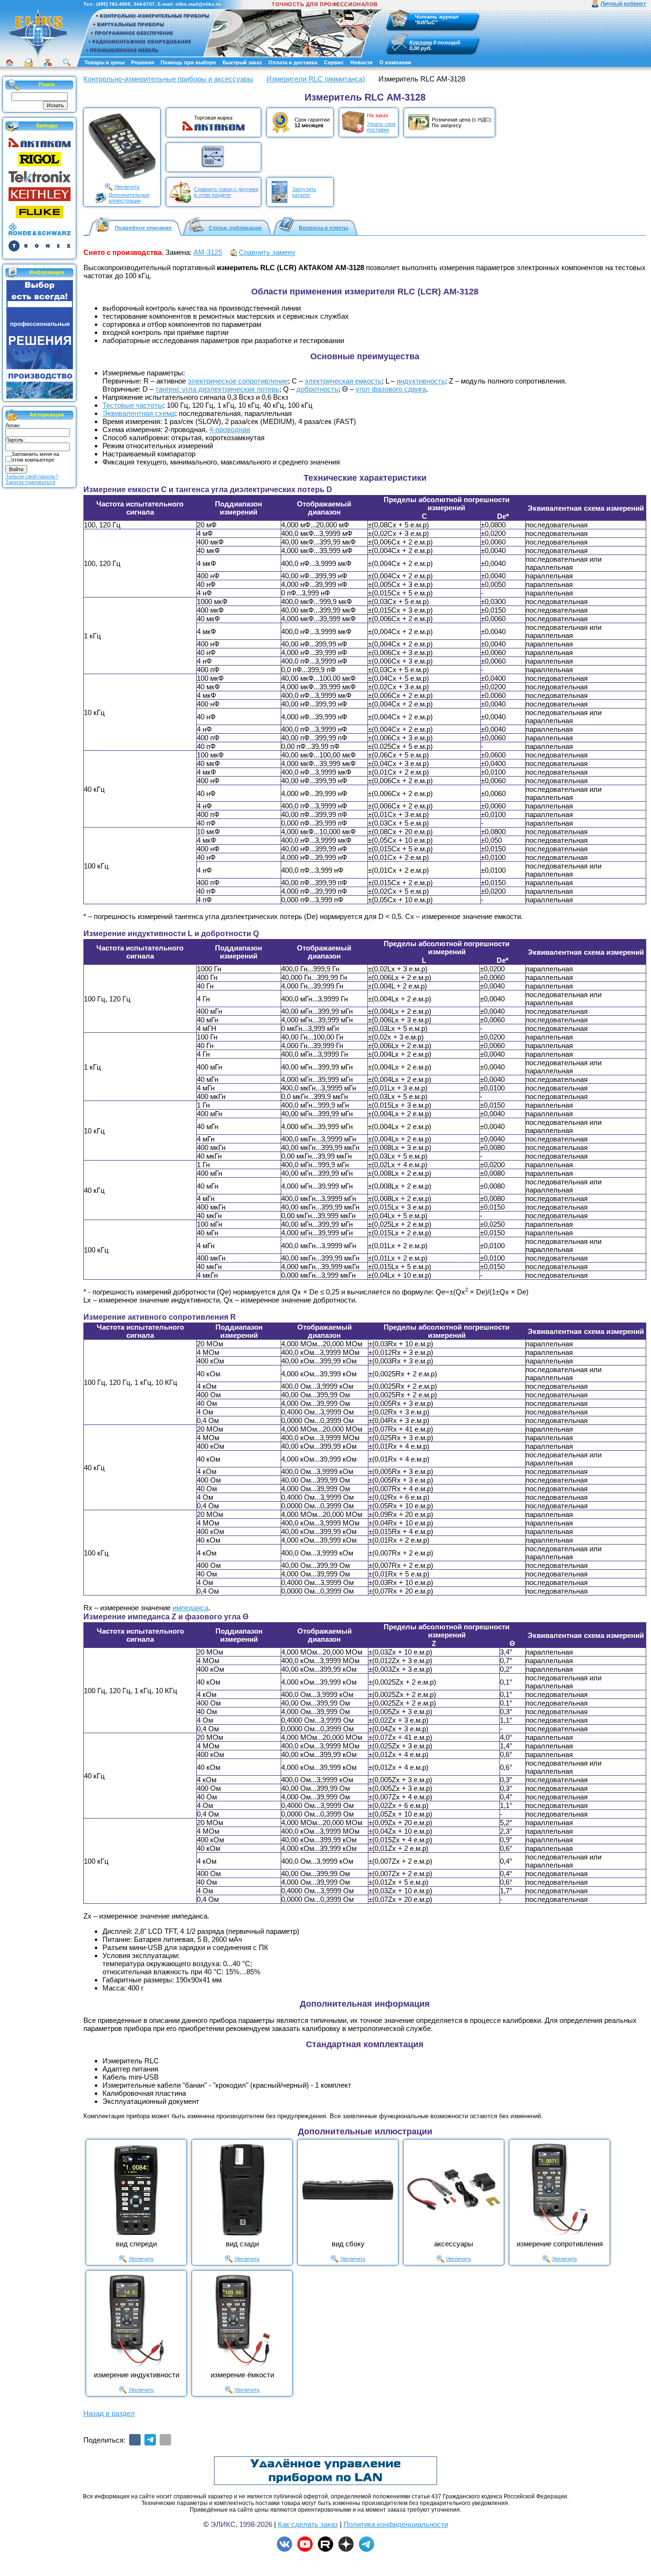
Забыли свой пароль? (32, 476)
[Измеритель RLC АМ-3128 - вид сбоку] (348, 2190)
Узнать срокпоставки (381, 127)
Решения (142, 62)
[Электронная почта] (165, 2440)
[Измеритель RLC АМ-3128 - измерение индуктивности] (136, 2321)
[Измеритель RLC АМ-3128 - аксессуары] (454, 2190)
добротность (317, 389)
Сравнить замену (267, 252)
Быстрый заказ (242, 62)
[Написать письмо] (29, 62)
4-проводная (230, 429)
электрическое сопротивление (238, 381)
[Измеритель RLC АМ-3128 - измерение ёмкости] (242, 2321)
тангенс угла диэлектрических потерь (217, 389)
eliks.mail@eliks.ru (198, 4)
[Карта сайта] (48, 62)
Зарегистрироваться (30, 482)
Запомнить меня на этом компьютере (35, 457)
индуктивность (421, 381)
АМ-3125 (208, 252)
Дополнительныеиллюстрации (129, 198)
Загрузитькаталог (304, 192)
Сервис (334, 62)
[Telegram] (150, 2440)
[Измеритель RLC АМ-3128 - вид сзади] (242, 2190)
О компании (395, 62)
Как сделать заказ (308, 2524)
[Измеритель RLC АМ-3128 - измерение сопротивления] (559, 2190)
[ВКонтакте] (135, 2440)
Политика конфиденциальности (396, 2524)
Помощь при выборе (188, 62)
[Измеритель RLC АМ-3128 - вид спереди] (136, 2190)
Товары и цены (104, 62)
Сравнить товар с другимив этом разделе (226, 192)
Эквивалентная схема (139, 413)
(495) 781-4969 (113, 4)
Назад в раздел (109, 2413)
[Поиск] (67, 62)
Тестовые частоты (133, 405)
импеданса (190, 1608)
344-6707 (144, 4)
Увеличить (127, 187)
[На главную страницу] (38, 33)
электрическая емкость (343, 381)
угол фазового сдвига (391, 389)
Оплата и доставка (293, 62)
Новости (361, 62)
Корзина (421, 42)
